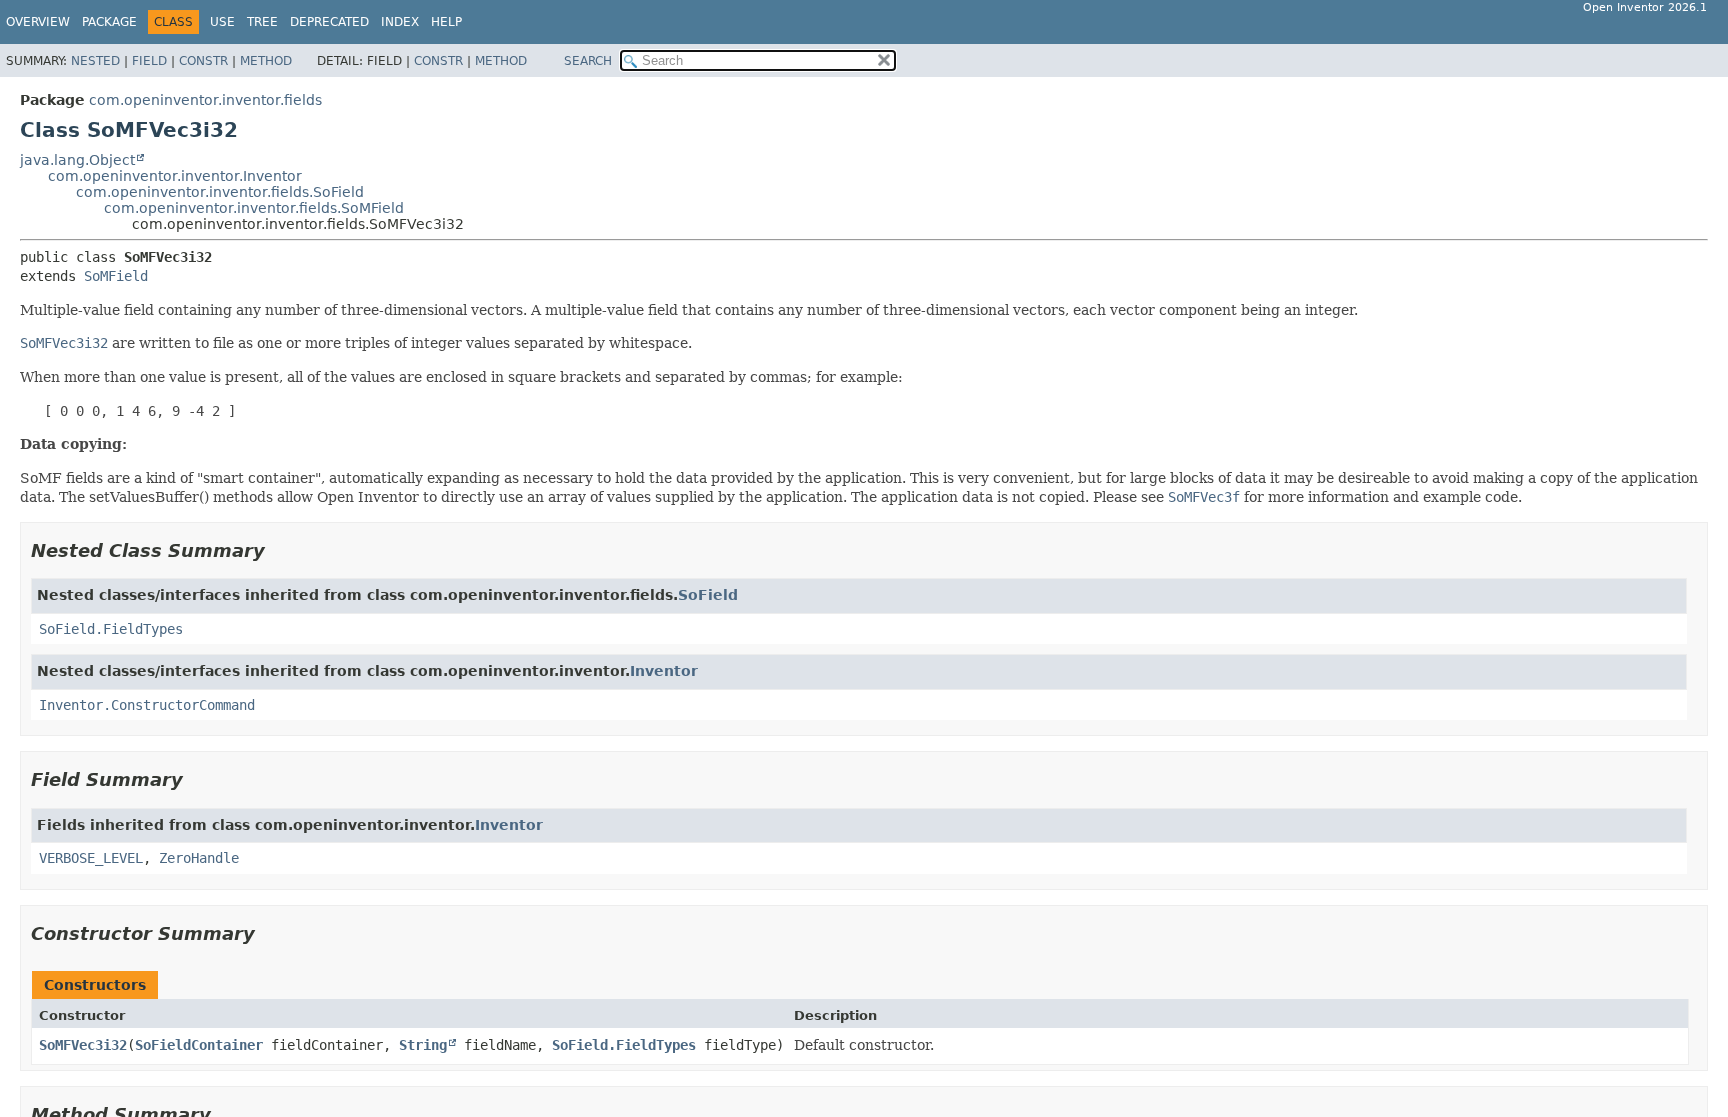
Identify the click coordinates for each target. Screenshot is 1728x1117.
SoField (708, 595)
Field (149, 61)
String (423, 1045)
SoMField (116, 276)
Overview (38, 22)
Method (266, 61)
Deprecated (329, 22)
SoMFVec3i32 (83, 1045)
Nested (95, 61)
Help (446, 22)
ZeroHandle (199, 858)
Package (109, 22)
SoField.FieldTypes (111, 629)
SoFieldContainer (199, 1045)
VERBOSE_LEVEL (91, 858)
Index (400, 22)
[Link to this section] (279, 550)
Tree (262, 22)
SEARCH (588, 61)
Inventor (664, 671)
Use (222, 22)
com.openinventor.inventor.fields (205, 100)
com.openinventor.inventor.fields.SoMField (254, 208)
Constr (203, 61)
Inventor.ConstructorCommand (147, 705)
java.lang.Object (77, 160)
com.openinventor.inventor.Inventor (175, 176)
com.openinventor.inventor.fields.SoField (220, 192)
